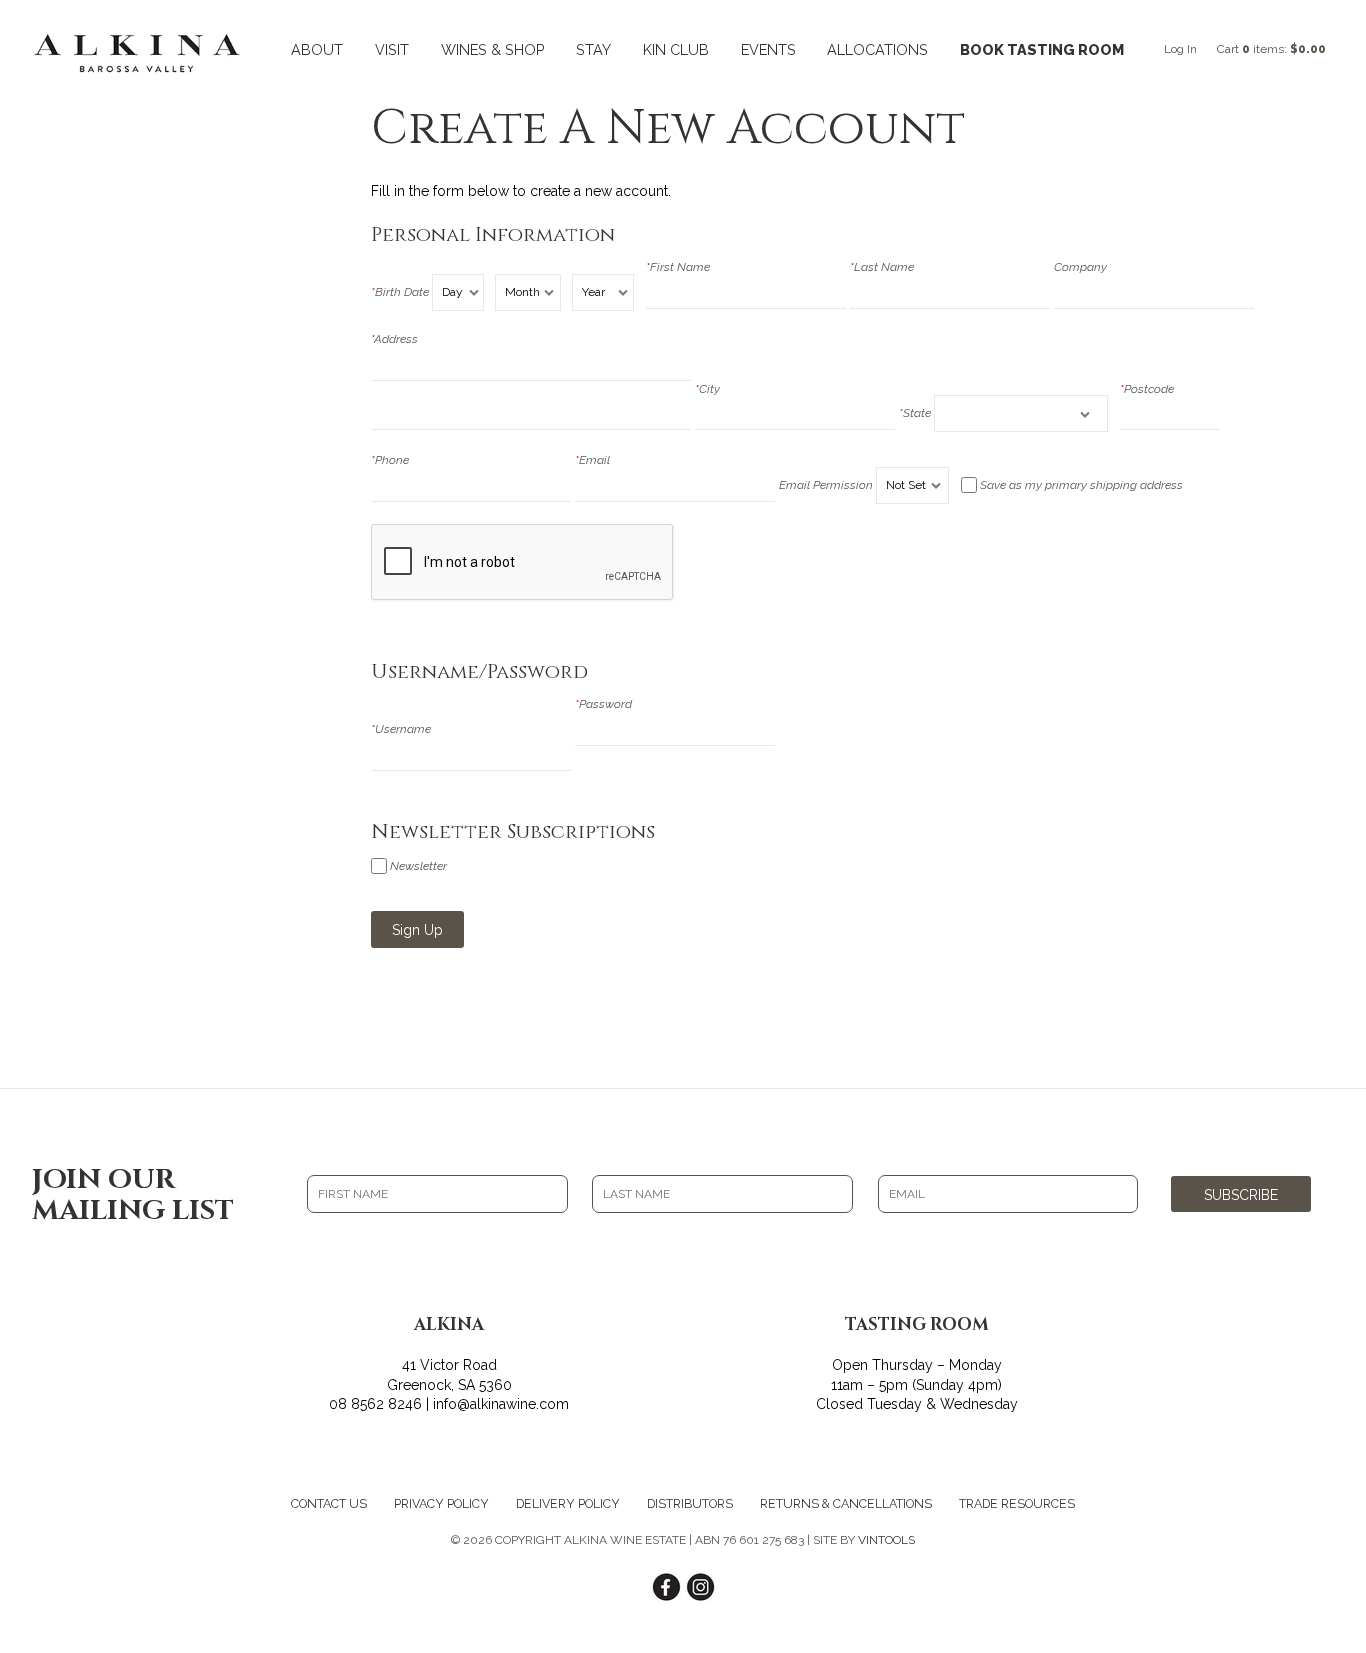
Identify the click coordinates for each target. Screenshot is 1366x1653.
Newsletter (418, 866)
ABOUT (317, 49)
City (707, 389)
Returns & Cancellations (846, 1503)
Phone (390, 460)
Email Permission (826, 485)
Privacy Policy (441, 1503)
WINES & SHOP (493, 49)
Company (1080, 267)
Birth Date (400, 292)
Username (401, 729)
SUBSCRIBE (1241, 1195)
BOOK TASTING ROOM (1042, 49)
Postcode (1147, 389)
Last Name (882, 267)
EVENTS (768, 49)
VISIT (392, 49)
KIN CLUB (676, 49)
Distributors (690, 1503)
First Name (678, 267)
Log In (1180, 49)
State (915, 413)
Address (394, 339)
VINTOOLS (886, 1540)
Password (603, 704)
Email (592, 460)
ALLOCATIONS (877, 49)
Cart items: (1271, 49)
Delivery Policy (568, 1503)
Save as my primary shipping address (1081, 485)
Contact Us (329, 1503)
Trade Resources (1017, 1503)
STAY (593, 49)
